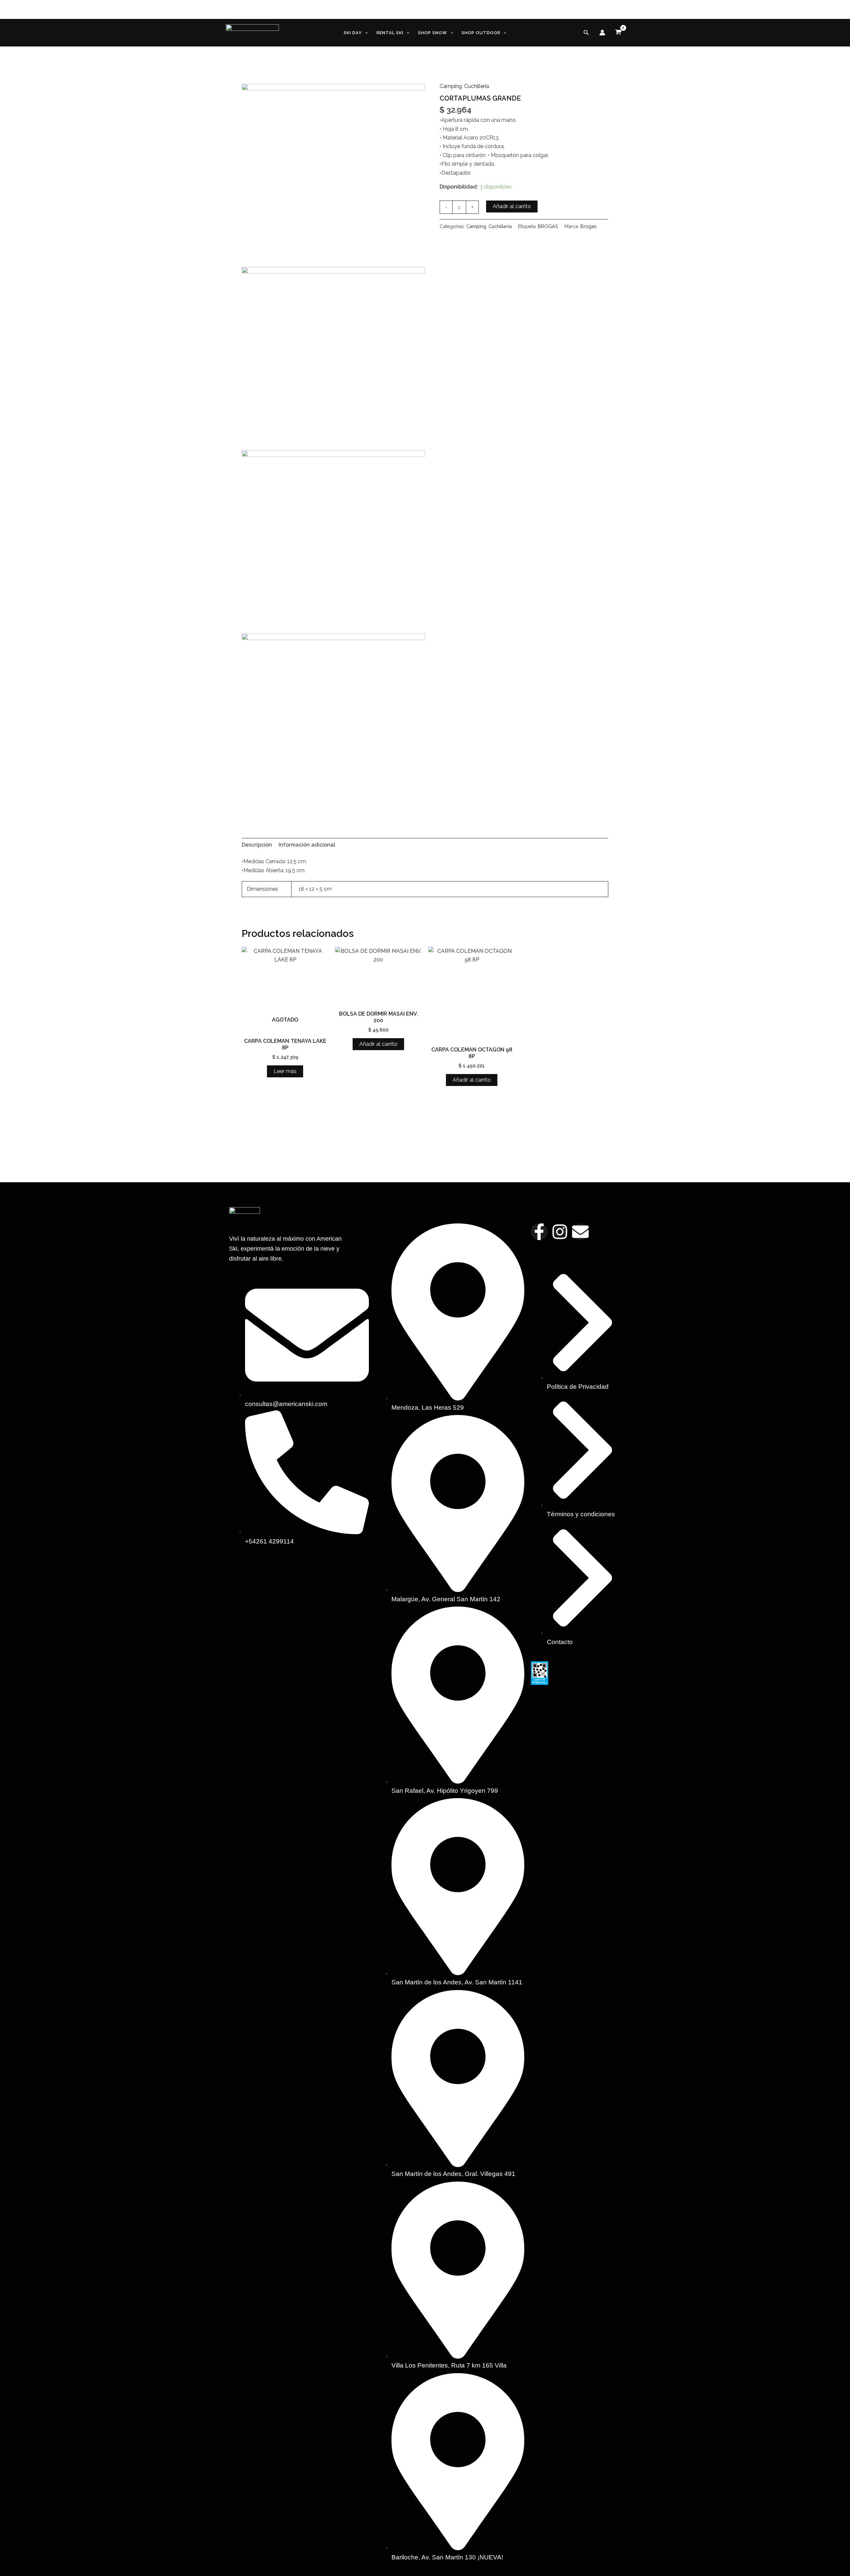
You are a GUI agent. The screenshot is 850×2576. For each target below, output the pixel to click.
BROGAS (548, 226)
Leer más (285, 1071)
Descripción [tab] (257, 845)
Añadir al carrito (512, 206)
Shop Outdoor (481, 33)
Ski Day (353, 33)
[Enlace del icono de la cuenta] (602, 33)
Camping (451, 86)
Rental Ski (390, 33)
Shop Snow (433, 33)
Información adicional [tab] (307, 845)
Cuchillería (477, 86)
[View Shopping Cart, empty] (618, 33)
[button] (365, 33)
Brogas (589, 226)
